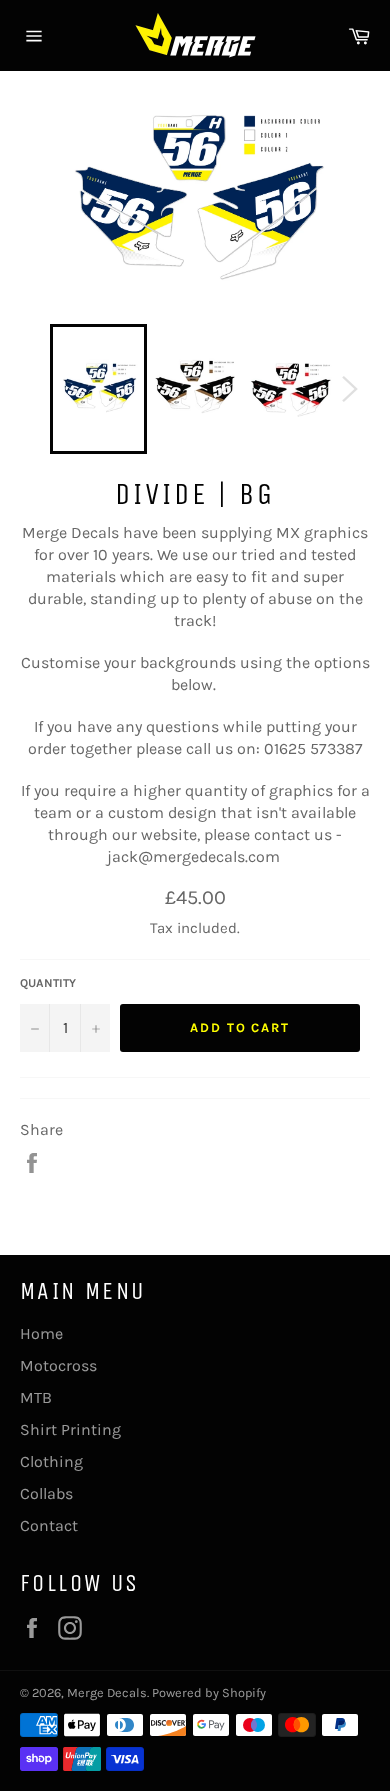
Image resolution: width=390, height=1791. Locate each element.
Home (41, 1333)
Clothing (51, 1461)
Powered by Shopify (209, 1692)
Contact (49, 1525)
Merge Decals (107, 1692)
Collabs (46, 1493)
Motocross (58, 1365)
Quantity (48, 983)
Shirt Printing (70, 1429)
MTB (36, 1397)
